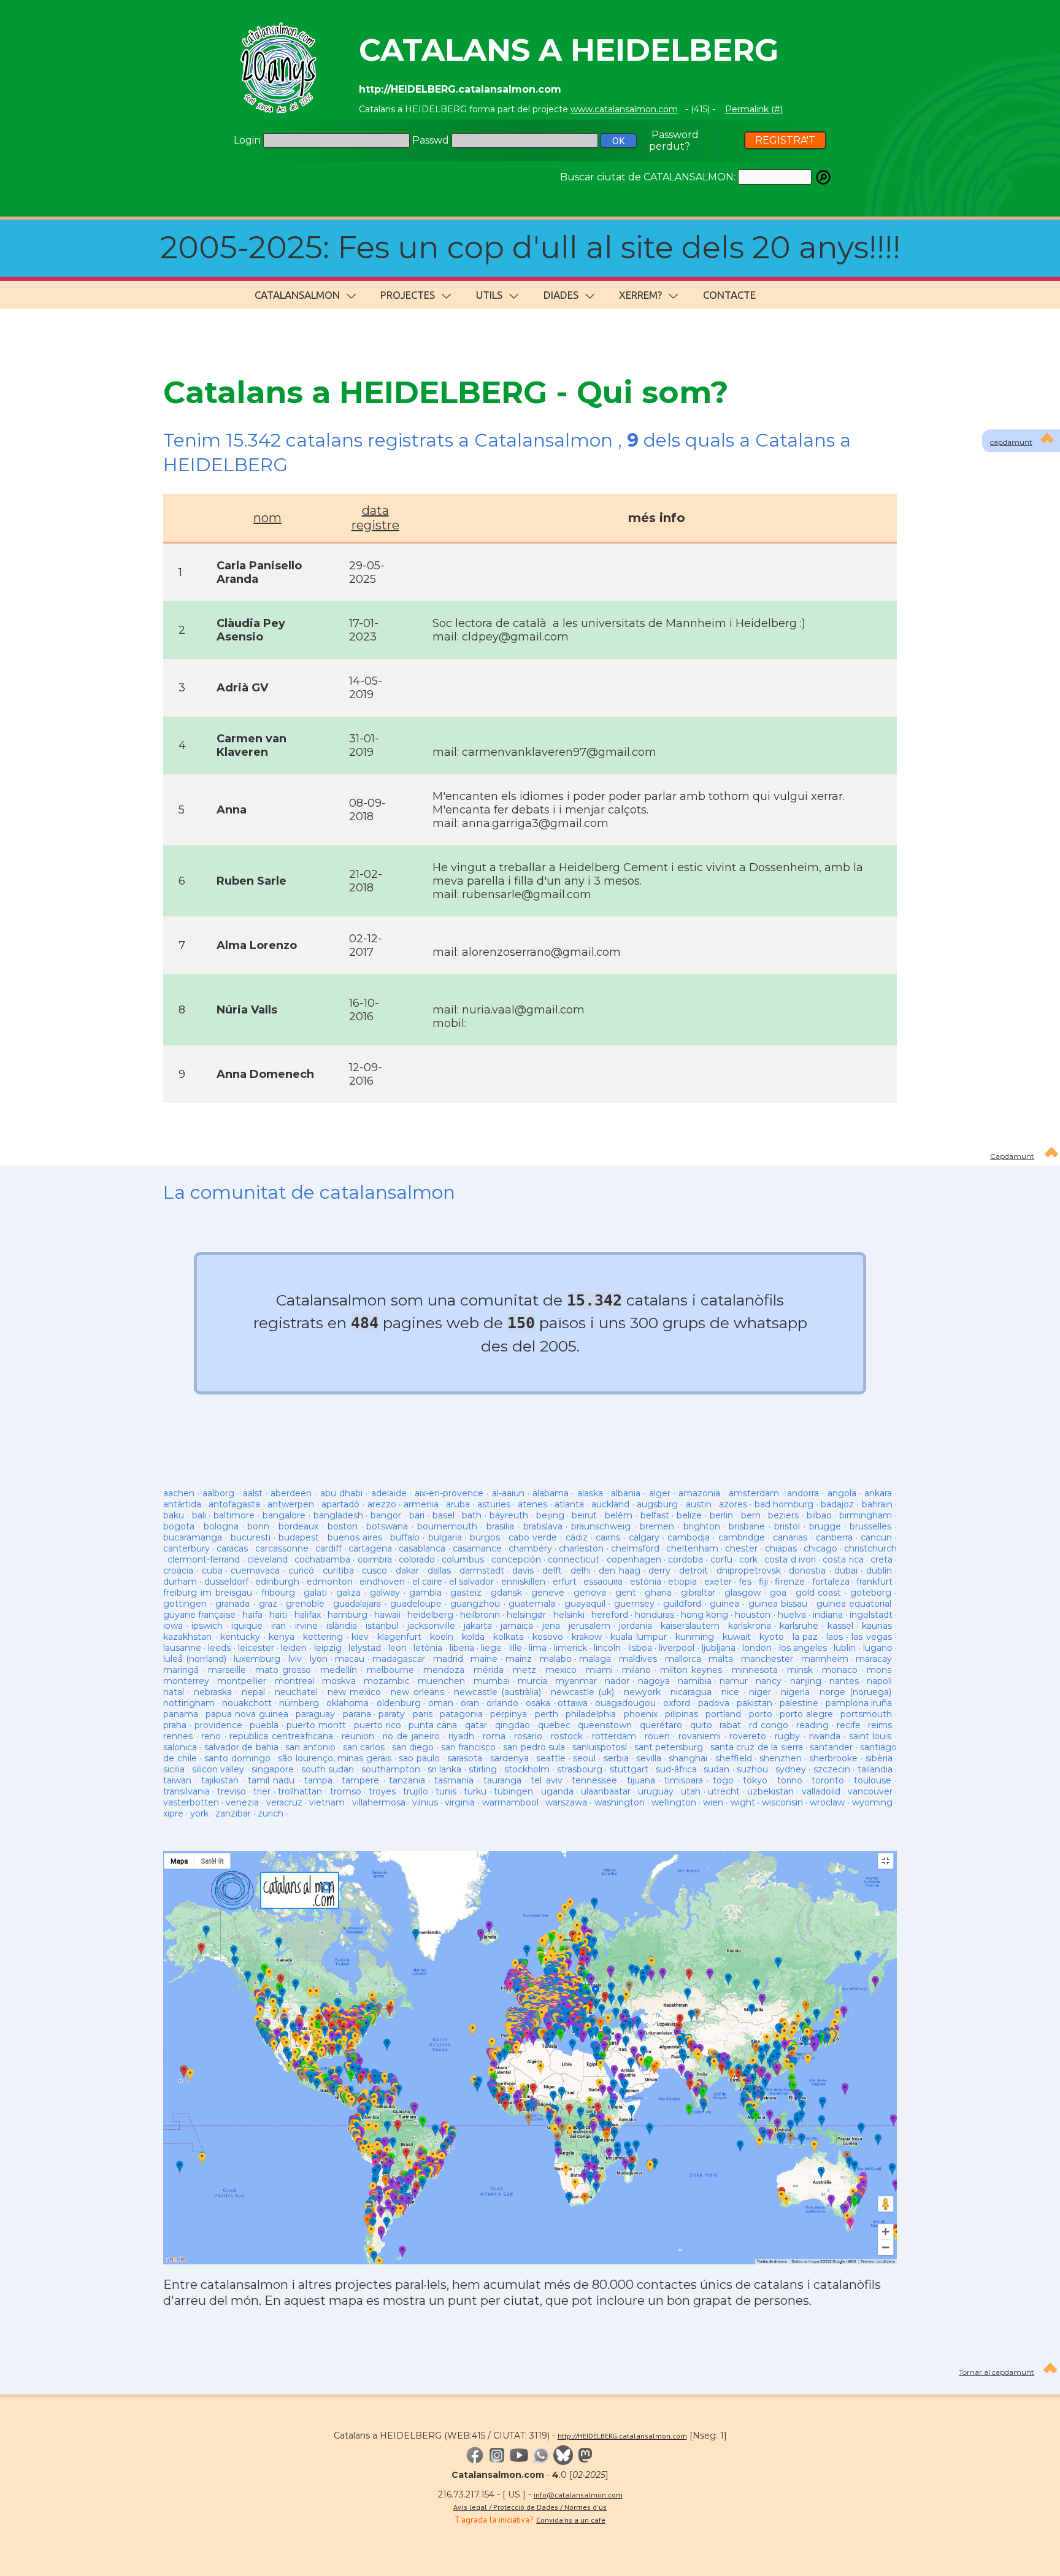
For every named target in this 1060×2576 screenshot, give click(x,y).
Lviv (295, 1659)
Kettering (323, 1637)
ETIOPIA (682, 1582)
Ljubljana (719, 1648)
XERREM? (640, 295)
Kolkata (509, 1637)
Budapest (299, 1537)
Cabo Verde (533, 1537)
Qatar (476, 1725)
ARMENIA (421, 1504)
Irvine (306, 1626)
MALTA (721, 1659)
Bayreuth (509, 1515)
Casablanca (422, 1548)
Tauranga (502, 1780)
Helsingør (526, 1615)
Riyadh (461, 1736)
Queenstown (605, 1725)
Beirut (584, 1515)
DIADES (561, 295)
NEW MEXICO (354, 1692)
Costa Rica (843, 1559)
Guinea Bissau (778, 1604)
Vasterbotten (191, 1802)
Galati (315, 1593)
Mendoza (444, 1670)
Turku (475, 1791)
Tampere (360, 1780)
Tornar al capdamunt (997, 2372)
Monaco (840, 1670)
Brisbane (747, 1526)
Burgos (485, 1537)
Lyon (319, 1659)
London (757, 1648)
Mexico (561, 1670)
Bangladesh (338, 1515)
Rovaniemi (700, 1736)
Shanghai (688, 1758)
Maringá (181, 1670)
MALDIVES (638, 1659)
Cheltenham (692, 1548)
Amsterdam (754, 1493)
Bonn (258, 1526)
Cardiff (328, 1548)
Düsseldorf (226, 1582)
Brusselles (870, 1526)
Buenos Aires (355, 1537)
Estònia (646, 1582)
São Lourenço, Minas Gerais (335, 1758)
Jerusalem (590, 1626)
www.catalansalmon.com (624, 109)
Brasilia (500, 1526)
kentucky (240, 1637)
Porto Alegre (806, 1714)
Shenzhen (781, 1758)
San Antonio (310, 1747)
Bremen (657, 1526)
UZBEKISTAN (770, 1791)
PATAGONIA (461, 1714)
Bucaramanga (193, 1537)
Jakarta (478, 1626)
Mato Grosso (283, 1670)
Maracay (874, 1659)
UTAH (691, 1791)
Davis (523, 1571)
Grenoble (305, 1604)
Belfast (655, 1515)
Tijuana (641, 1780)
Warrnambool (510, 1802)
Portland (723, 1714)
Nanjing (806, 1681)
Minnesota (755, 1670)
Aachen (179, 1493)
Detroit (693, 1571)
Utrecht (724, 1791)
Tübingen (513, 1791)
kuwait (737, 1637)
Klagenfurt (399, 1637)
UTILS (489, 295)
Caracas (232, 1548)
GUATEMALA (532, 1604)
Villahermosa (379, 1802)
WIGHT (743, 1802)
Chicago (820, 1548)
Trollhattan (300, 1791)
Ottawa (573, 1703)
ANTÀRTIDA (182, 1504)
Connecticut (574, 1559)
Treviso (232, 1791)
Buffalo (405, 1537)
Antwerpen (292, 1504)
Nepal (253, 1692)
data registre (375, 518)
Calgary (644, 1537)
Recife (849, 1725)
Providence (218, 1725)
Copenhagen (634, 1559)
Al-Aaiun (508, 1493)
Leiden (294, 1648)
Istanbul (382, 1626)
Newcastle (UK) (582, 1692)
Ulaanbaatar (606, 1791)
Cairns (608, 1537)
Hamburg (348, 1615)
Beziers (783, 1515)
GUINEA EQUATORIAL (854, 1604)
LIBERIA (462, 1648)
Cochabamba (322, 1559)
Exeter (718, 1582)
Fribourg (278, 1593)
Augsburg (657, 1504)
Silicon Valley (218, 1769)
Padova (714, 1703)
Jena (551, 1626)
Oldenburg (399, 1703)
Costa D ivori (790, 1559)
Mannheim (825, 1659)
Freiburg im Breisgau (208, 1593)
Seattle (551, 1758)
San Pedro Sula (534, 1747)
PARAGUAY (315, 1714)
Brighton (702, 1526)
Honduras (655, 1615)
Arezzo (382, 1504)
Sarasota (465, 1758)
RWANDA (825, 1736)
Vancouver (870, 1791)
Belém (619, 1515)
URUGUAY (656, 1791)
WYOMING (872, 1802)
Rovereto (748, 1736)
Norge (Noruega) (855, 1692)
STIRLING (483, 1769)
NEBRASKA (213, 1692)
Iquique (247, 1626)
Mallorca (683, 1659)
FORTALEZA (831, 1582)
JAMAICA (517, 1626)
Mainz (519, 1659)
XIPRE (173, 1813)
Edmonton (330, 1582)
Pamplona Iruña (859, 1703)
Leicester (256, 1648)
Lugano (878, 1648)
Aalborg (218, 1493)
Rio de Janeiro (411, 1736)
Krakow (587, 1637)
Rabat (730, 1725)
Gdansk (506, 1593)
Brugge (825, 1526)
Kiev (360, 1637)
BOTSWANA (387, 1526)
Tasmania (454, 1780)
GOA (778, 1593)
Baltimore (234, 1515)
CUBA (212, 1571)
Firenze (790, 1582)
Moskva (339, 1681)
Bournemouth (447, 1526)
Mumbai (492, 1681)
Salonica (180, 1747)
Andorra (803, 1493)
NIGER (760, 1692)
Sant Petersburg (669, 1747)
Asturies (494, 1504)
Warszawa (566, 1802)
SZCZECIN (832, 1769)
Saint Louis (870, 1736)
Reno (211, 1736)
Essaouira (603, 1582)
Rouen (657, 1736)
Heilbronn (480, 1615)
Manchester (767, 1659)
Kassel (840, 1626)
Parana (357, 1714)
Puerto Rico (378, 1725)
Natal (174, 1692)
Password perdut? (674, 140)
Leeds (219, 1648)
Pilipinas (682, 1714)
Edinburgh (277, 1582)
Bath (472, 1515)
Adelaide (389, 1493)
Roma (494, 1736)
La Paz (805, 1637)
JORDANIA (636, 1626)
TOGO (723, 1780)
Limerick (570, 1648)
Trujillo (416, 1791)
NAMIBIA (695, 1681)
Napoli (879, 1681)
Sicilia (174, 1769)
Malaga (595, 1659)
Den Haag (619, 1571)
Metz (524, 1670)
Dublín (879, 1571)
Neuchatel (296, 1692)
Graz (268, 1604)
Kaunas (877, 1626)
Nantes (844, 1681)
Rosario (528, 1736)
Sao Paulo (419, 1758)
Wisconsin (782, 1802)
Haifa (252, 1615)
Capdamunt (1012, 1156)
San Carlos (364, 1747)
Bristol (787, 1526)
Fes (745, 1582)
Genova (590, 1593)
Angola (842, 1493)
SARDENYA (509, 1758)
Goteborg (871, 1593)
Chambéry (530, 1548)
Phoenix (641, 1714)
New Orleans (417, 1692)
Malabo (556, 1659)
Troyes (382, 1791)
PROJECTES (408, 295)
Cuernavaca (255, 1571)
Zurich (271, 1813)
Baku (174, 1515)
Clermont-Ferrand (204, 1559)
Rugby (787, 1736)
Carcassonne (282, 1548)
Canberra (834, 1537)
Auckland (610, 1504)
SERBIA (616, 1758)
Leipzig (328, 1648)
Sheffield (734, 1758)
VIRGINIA (460, 1802)
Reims (880, 1725)
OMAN (441, 1703)
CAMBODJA (689, 1537)
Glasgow (743, 1593)
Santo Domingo (237, 1758)
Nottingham (189, 1703)
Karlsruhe (799, 1626)
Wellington (674, 1802)
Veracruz (284, 1802)
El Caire (427, 1582)
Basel (444, 1515)
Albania (626, 1493)
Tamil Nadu (271, 1780)
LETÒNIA (428, 1648)
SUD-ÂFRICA (676, 1769)
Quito (701, 1725)
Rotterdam (614, 1736)
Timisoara (684, 1780)
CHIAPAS (781, 1548)
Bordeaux (298, 1526)
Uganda (557, 1791)
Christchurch (870, 1548)
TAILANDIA (875, 1769)
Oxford (677, 1703)
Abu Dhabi (341, 1493)
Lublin (845, 1648)
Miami (599, 1670)
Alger (660, 1493)
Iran (278, 1626)
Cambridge (742, 1537)
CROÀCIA (178, 1571)
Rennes (178, 1736)
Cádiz (577, 1537)
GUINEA (724, 1604)
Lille (516, 1648)
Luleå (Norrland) (195, 1659)
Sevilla (649, 1758)
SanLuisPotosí (600, 1747)
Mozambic (387, 1681)
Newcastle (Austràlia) (497, 1692)
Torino (790, 1780)
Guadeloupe (416, 1604)
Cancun (876, 1537)
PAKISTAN (755, 1703)
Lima (538, 1648)
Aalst (253, 1493)
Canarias (790, 1537)
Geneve (548, 1593)
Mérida (489, 1670)
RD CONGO (769, 1725)
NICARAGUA (691, 1692)
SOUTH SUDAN (328, 1769)
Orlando (502, 1703)
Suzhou (752, 1769)
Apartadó (340, 1504)
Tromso (346, 1791)
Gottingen (185, 1604)
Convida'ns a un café (571, 2520)
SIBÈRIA (879, 1758)
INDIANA (828, 1615)
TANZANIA (407, 1780)
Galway (385, 1593)
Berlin (721, 1515)
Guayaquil (585, 1604)
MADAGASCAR (399, 1659)
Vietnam (327, 1802)
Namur (734, 1681)
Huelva (792, 1615)
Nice (730, 1692)
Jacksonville (431, 1626)
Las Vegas (872, 1637)
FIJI (763, 1582)
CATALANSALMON (297, 295)
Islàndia (342, 1626)
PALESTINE (799, 1703)
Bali (199, 1515)
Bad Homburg (784, 1504)
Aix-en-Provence (449, 1493)
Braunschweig (601, 1526)
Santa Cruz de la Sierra (757, 1747)
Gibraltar (698, 1593)
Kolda (473, 1637)
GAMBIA (425, 1593)
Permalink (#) (754, 109)
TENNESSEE (594, 1780)
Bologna (221, 1526)
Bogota (179, 1526)
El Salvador (471, 1582)
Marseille (227, 1670)
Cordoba (686, 1559)
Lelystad (365, 1648)
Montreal (294, 1681)
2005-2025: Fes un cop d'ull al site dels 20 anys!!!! (530, 248)
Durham (180, 1582)
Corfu (721, 1559)
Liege (491, 1648)
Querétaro (661, 1725)
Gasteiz (466, 1593)
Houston (753, 1615)
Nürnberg (299, 1703)
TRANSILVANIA (186, 1791)
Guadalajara (357, 1604)
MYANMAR (576, 1681)
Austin (699, 1504)
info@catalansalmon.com (578, 2495)
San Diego (413, 1747)
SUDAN (716, 1769)
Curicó (301, 1571)
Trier (262, 1791)
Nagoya (654, 1681)
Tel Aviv (546, 1780)
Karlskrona (750, 1626)
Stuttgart (629, 1769)
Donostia (807, 1571)
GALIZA (348, 1593)
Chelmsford (635, 1548)
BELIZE (689, 1515)
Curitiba (338, 1571)
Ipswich (207, 1626)
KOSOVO (548, 1637)
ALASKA (590, 1493)
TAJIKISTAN (220, 1780)
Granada (232, 1604)
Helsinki (569, 1615)
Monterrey (186, 1681)
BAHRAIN (877, 1504)
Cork (748, 1559)
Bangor (386, 1515)
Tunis (446, 1791)
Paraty (392, 1714)
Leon (399, 1648)
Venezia (242, 1802)
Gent (626, 1593)
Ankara (878, 1493)
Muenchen (441, 1681)
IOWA (173, 1626)
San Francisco (468, 1747)
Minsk (800, 1670)
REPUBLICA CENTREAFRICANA (281, 1736)
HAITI (278, 1615)
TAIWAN (177, 1780)
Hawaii (387, 1615)
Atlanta (569, 1504)
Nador (617, 1681)
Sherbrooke (833, 1758)
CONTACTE (729, 295)
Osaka (538, 1703)
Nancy (769, 1681)
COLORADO (417, 1559)
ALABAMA (551, 1493)
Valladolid (821, 1791)
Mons (879, 1670)
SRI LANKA (444, 1769)
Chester (741, 1548)
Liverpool (677, 1648)
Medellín (339, 1670)
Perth (547, 1714)
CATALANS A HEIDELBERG (569, 50)
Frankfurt (874, 1582)
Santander (831, 1747)
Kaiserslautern (690, 1626)
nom (267, 518)
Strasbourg (580, 1769)
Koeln (442, 1637)
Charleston (581, 1548)
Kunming (695, 1637)
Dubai (846, 1571)
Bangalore (284, 1515)
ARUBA (458, 1504)
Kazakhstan (187, 1637)
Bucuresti (251, 1537)
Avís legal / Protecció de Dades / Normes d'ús (530, 2507)
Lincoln (607, 1648)
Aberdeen (291, 1493)
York (199, 1813)
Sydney (791, 1769)
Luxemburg (257, 1659)
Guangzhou (475, 1604)
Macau (350, 1659)
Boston (343, 1526)
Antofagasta (234, 1504)
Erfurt (565, 1582)
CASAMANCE (477, 1548)
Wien (713, 1802)
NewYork (642, 1692)
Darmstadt (482, 1571)
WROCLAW (827, 1802)
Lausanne (182, 1648)
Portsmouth (866, 1714)
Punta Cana (433, 1725)
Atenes (532, 1504)
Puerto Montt (316, 1725)
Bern (751, 1515)
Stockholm (527, 1769)
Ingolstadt (871, 1615)
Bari (417, 1515)
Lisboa (640, 1648)
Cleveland (267, 1559)
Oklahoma (348, 1703)
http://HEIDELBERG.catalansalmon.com (622, 2436)
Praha (175, 1725)
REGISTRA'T (785, 140)
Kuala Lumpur (639, 1637)
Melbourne (390, 1670)
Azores (733, 1504)
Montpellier (242, 1681)
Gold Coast (819, 1593)
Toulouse (873, 1780)
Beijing (550, 1515)
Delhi (581, 1571)
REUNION (358, 1736)
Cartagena (370, 1548)
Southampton (391, 1769)
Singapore (273, 1769)
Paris (423, 1714)
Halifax (308, 1615)
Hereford (610, 1615)
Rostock (567, 1736)
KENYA (282, 1637)
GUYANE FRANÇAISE (201, 1615)
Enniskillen (523, 1582)
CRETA (881, 1559)
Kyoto (772, 1637)
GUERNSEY (634, 1604)
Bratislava (543, 1526)
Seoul (584, 1758)
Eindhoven (382, 1582)
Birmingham (866, 1515)
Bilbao (819, 1515)
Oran (470, 1703)
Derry (659, 1571)
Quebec (554, 1725)
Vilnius (425, 1802)
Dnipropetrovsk (749, 1571)
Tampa (318, 1780)
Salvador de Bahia (241, 1747)
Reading (812, 1725)
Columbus (463, 1559)
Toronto (828, 1780)
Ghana (658, 1593)
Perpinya (509, 1714)
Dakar (407, 1571)
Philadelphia (591, 1714)
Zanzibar (233, 1813)
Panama (181, 1714)
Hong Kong (705, 1615)
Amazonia (699, 1493)
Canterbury (186, 1548)
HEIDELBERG (430, 1615)
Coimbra (375, 1559)
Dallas (439, 1571)
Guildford (682, 1604)
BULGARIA (445, 1537)
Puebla (264, 1725)
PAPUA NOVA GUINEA (247, 1714)
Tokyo (755, 1780)
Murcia (532, 1681)
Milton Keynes (691, 1670)
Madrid (448, 1659)
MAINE (484, 1659)
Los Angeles (803, 1648)
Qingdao (513, 1725)
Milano (636, 1670)
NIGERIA (795, 1692)
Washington (620, 1802)
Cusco (374, 1571)
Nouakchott (247, 1703)
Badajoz (837, 1504)
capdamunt (1011, 442)
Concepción (516, 1559)
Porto (761, 1714)
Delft (552, 1571)
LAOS (835, 1637)
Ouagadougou (625, 1703)
